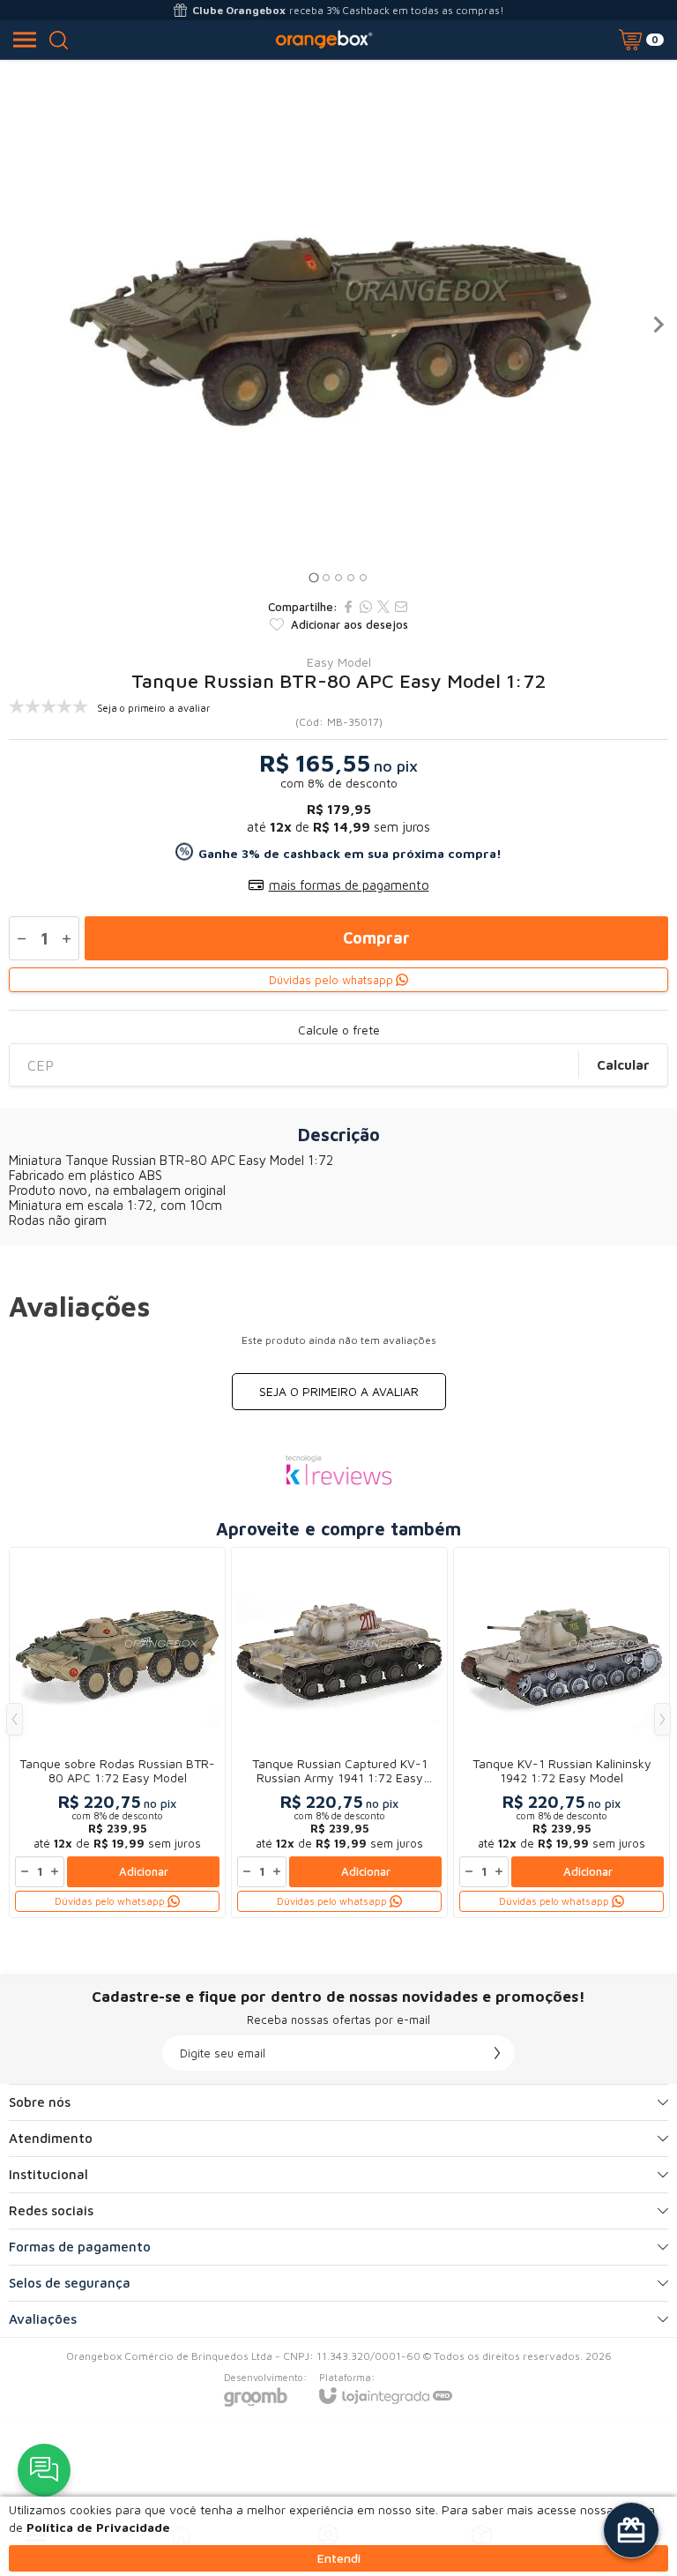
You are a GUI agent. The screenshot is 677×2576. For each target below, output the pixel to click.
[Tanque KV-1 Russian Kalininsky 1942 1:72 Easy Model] (562, 1732)
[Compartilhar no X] (383, 607)
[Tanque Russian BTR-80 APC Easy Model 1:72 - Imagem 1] (338, 325)
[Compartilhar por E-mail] (401, 607)
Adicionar (144, 1871)
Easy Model (339, 662)
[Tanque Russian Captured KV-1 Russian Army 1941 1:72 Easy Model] (339, 1732)
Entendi (339, 2558)
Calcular (623, 1065)
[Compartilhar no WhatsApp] (366, 607)
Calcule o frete (339, 1030)
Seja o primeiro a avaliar (339, 1391)
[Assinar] (497, 2053)
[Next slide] (658, 325)
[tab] (313, 577)
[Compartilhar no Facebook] (348, 607)
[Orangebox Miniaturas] (324, 40)
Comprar (376, 938)
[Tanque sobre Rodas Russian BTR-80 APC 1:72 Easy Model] (117, 1732)
